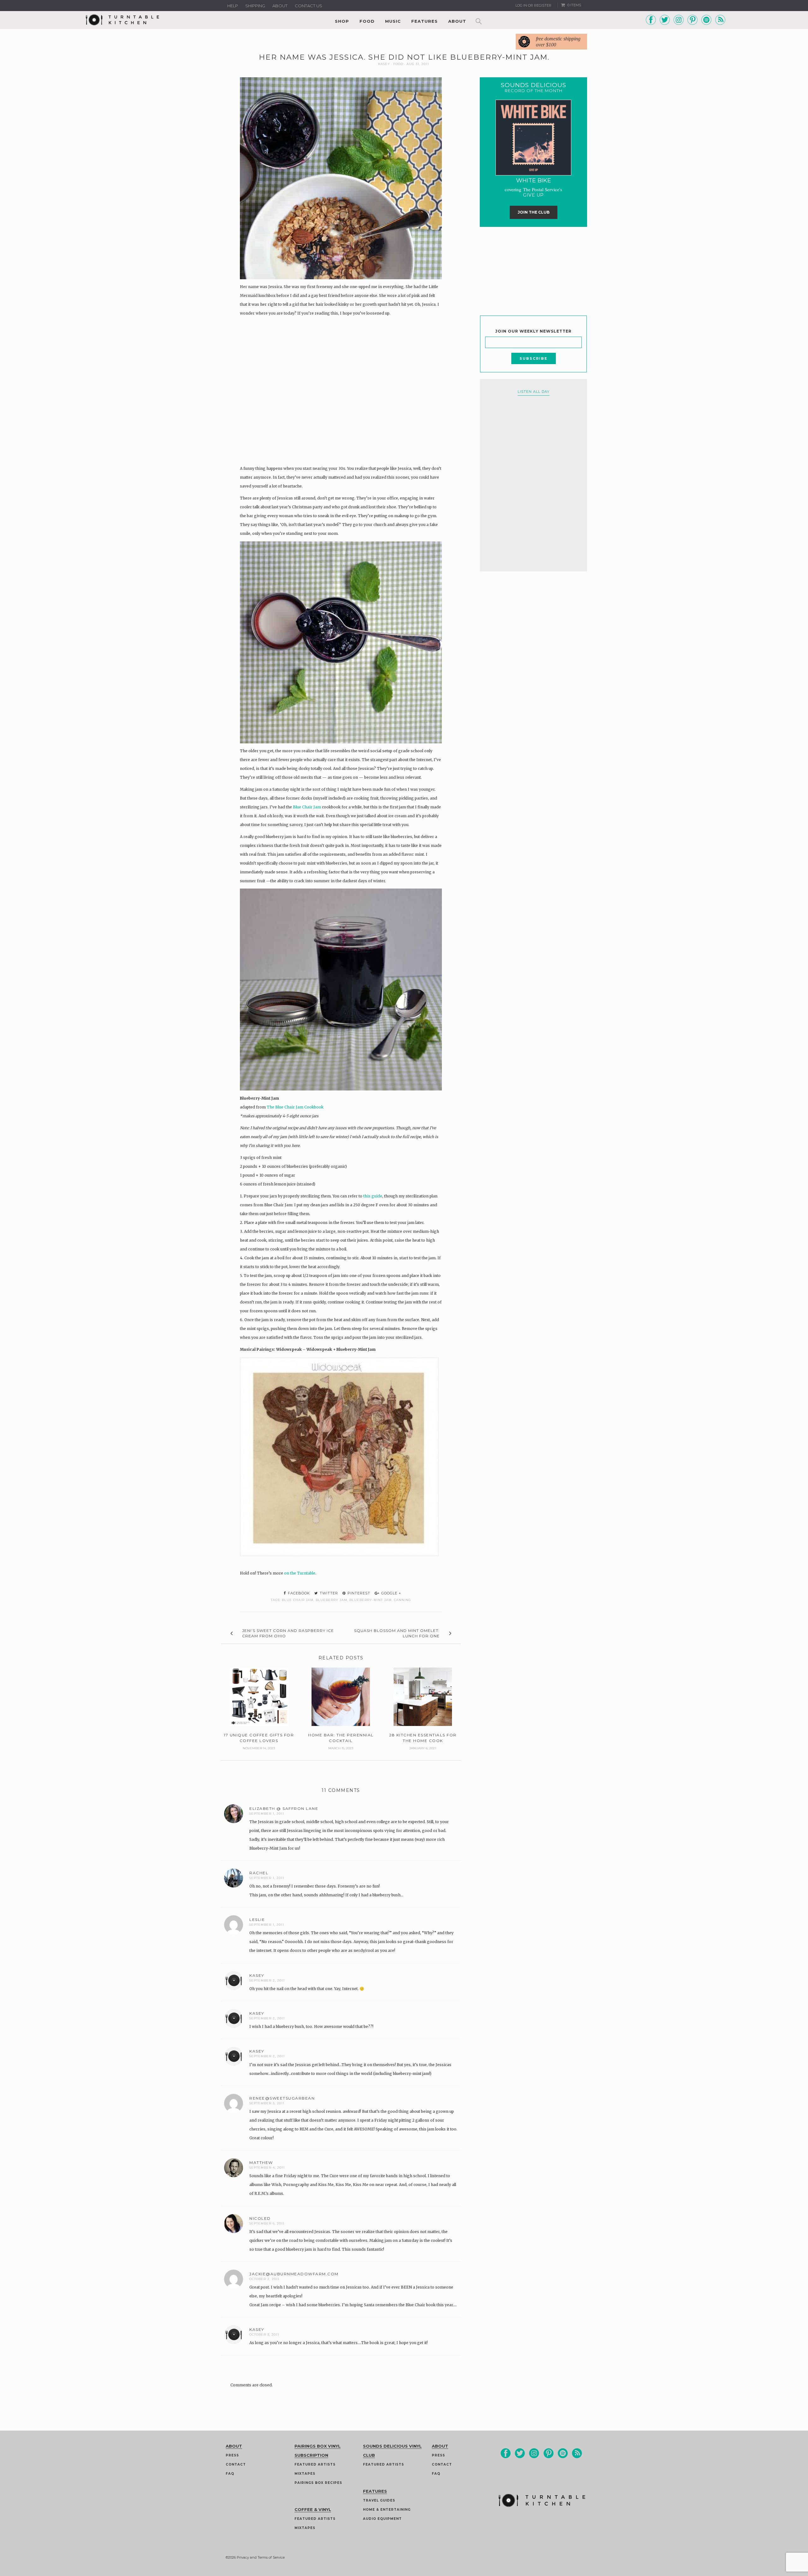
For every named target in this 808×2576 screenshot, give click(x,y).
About (280, 6)
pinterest (358, 1593)
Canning (402, 1600)
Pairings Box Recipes (318, 2483)
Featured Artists (315, 2464)
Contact (236, 2464)
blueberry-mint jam (371, 1600)
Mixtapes (305, 2474)
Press (232, 2455)
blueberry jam (331, 1600)
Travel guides (379, 2500)
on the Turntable (300, 1573)
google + (391, 1593)
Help (233, 6)
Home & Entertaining (387, 2510)
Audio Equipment (382, 2519)
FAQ (230, 2474)
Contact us (309, 6)
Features (425, 21)
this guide (373, 1196)
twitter (328, 1593)
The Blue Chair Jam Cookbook (295, 1107)
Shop (342, 21)
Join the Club (534, 212)
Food (367, 21)
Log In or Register (533, 5)
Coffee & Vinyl (313, 2509)
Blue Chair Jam (307, 807)
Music (393, 21)
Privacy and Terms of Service (261, 2557)
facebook (298, 1593)
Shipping (255, 6)
